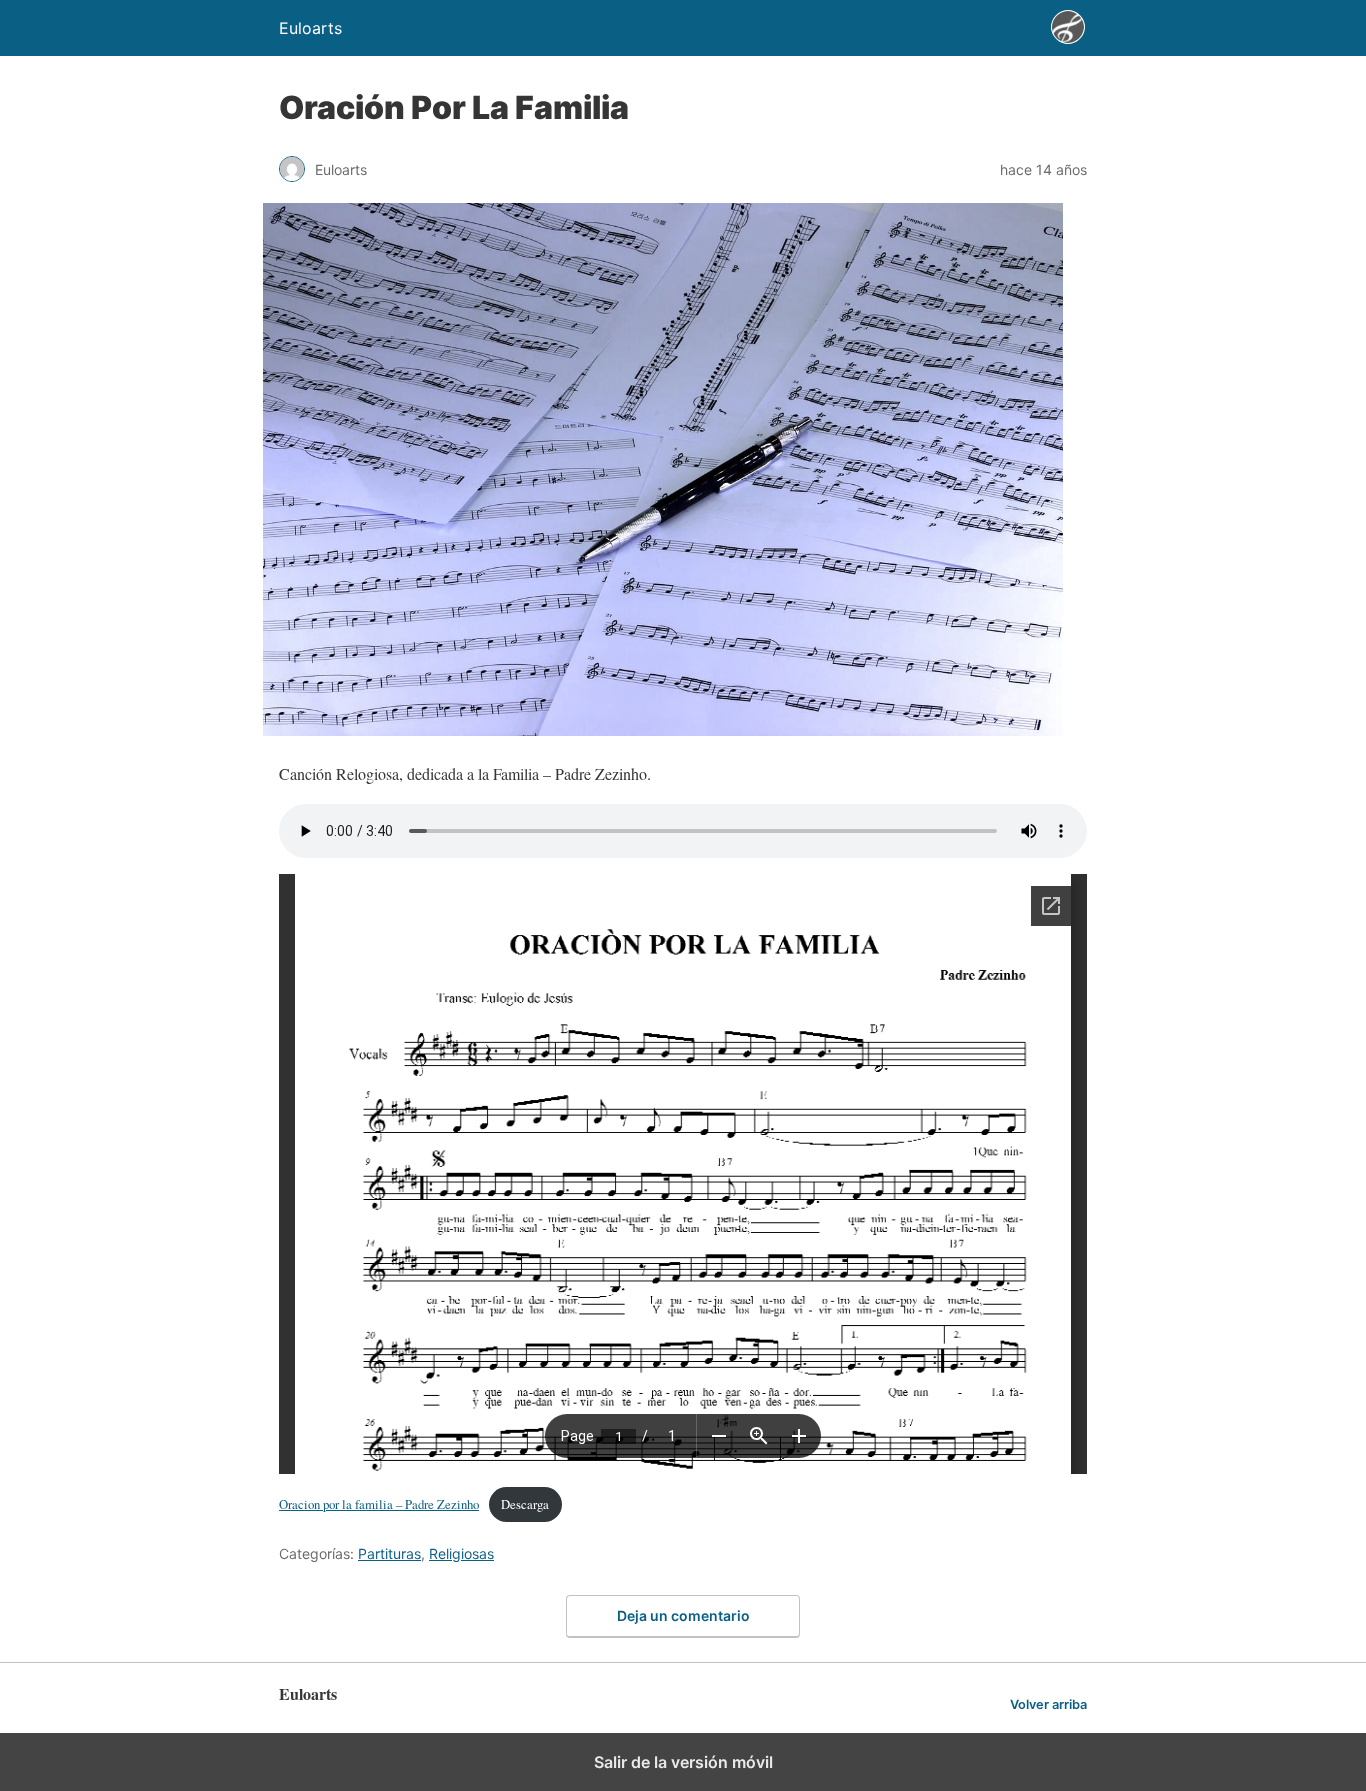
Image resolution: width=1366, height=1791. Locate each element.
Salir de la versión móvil (683, 1762)
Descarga (525, 1504)
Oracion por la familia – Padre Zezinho (379, 1504)
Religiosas (461, 1553)
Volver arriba (1048, 1704)
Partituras (389, 1553)
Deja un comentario (683, 1615)
